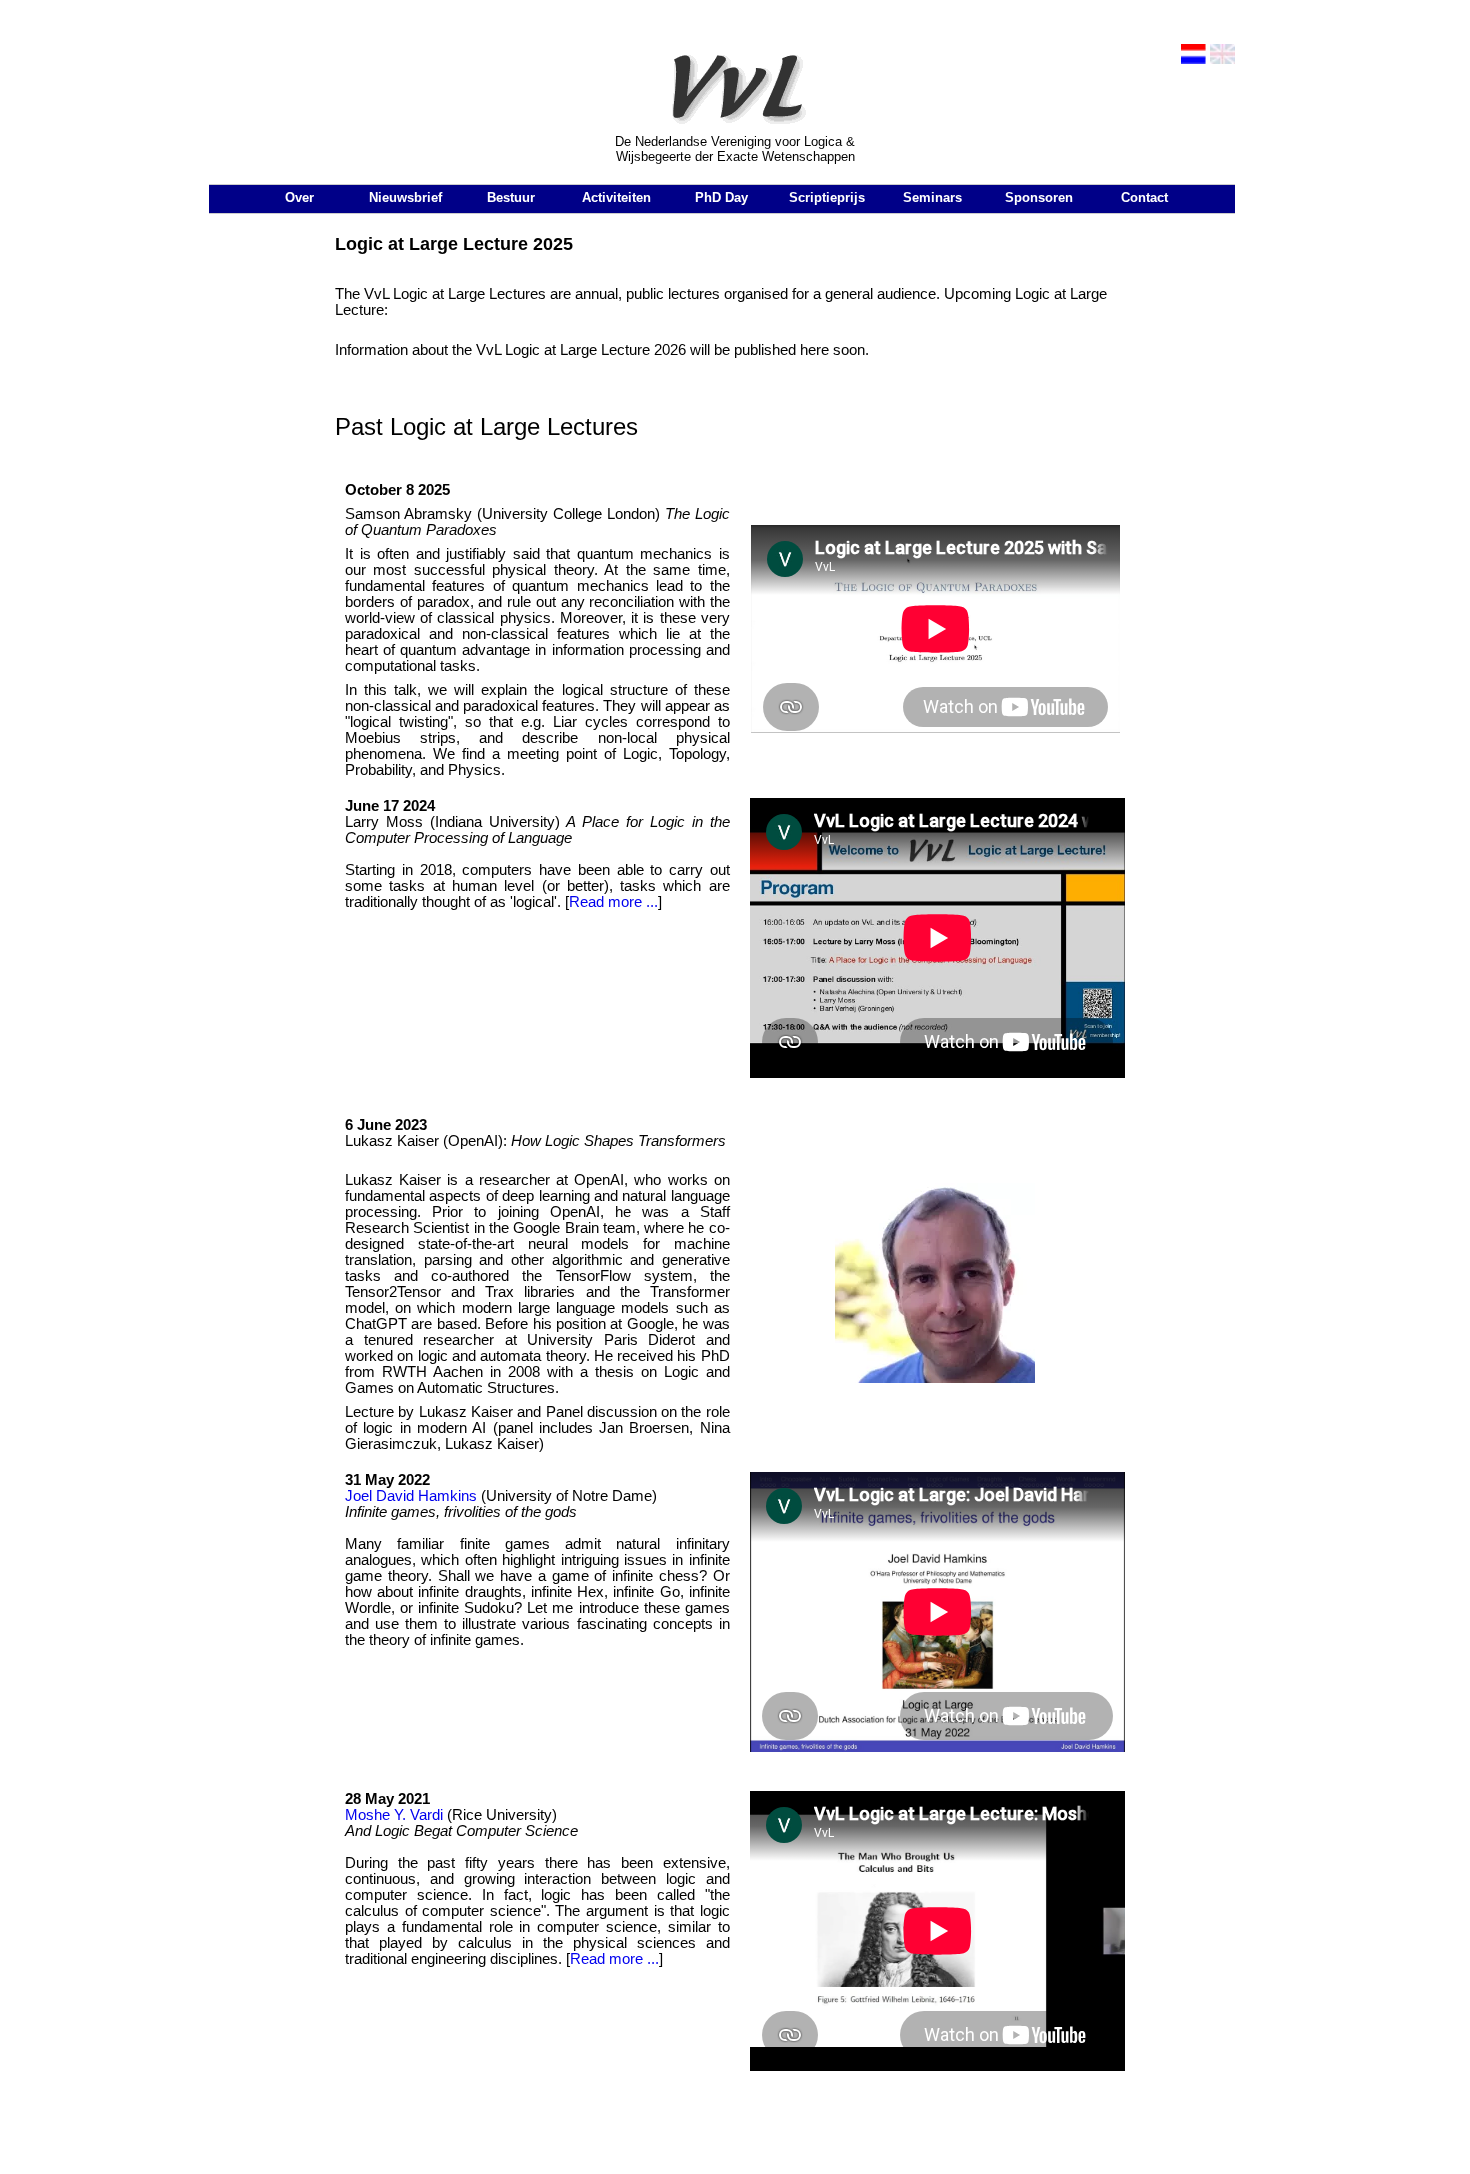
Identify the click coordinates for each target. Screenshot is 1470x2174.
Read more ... (613, 902)
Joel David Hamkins (411, 1496)
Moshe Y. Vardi (394, 1815)
